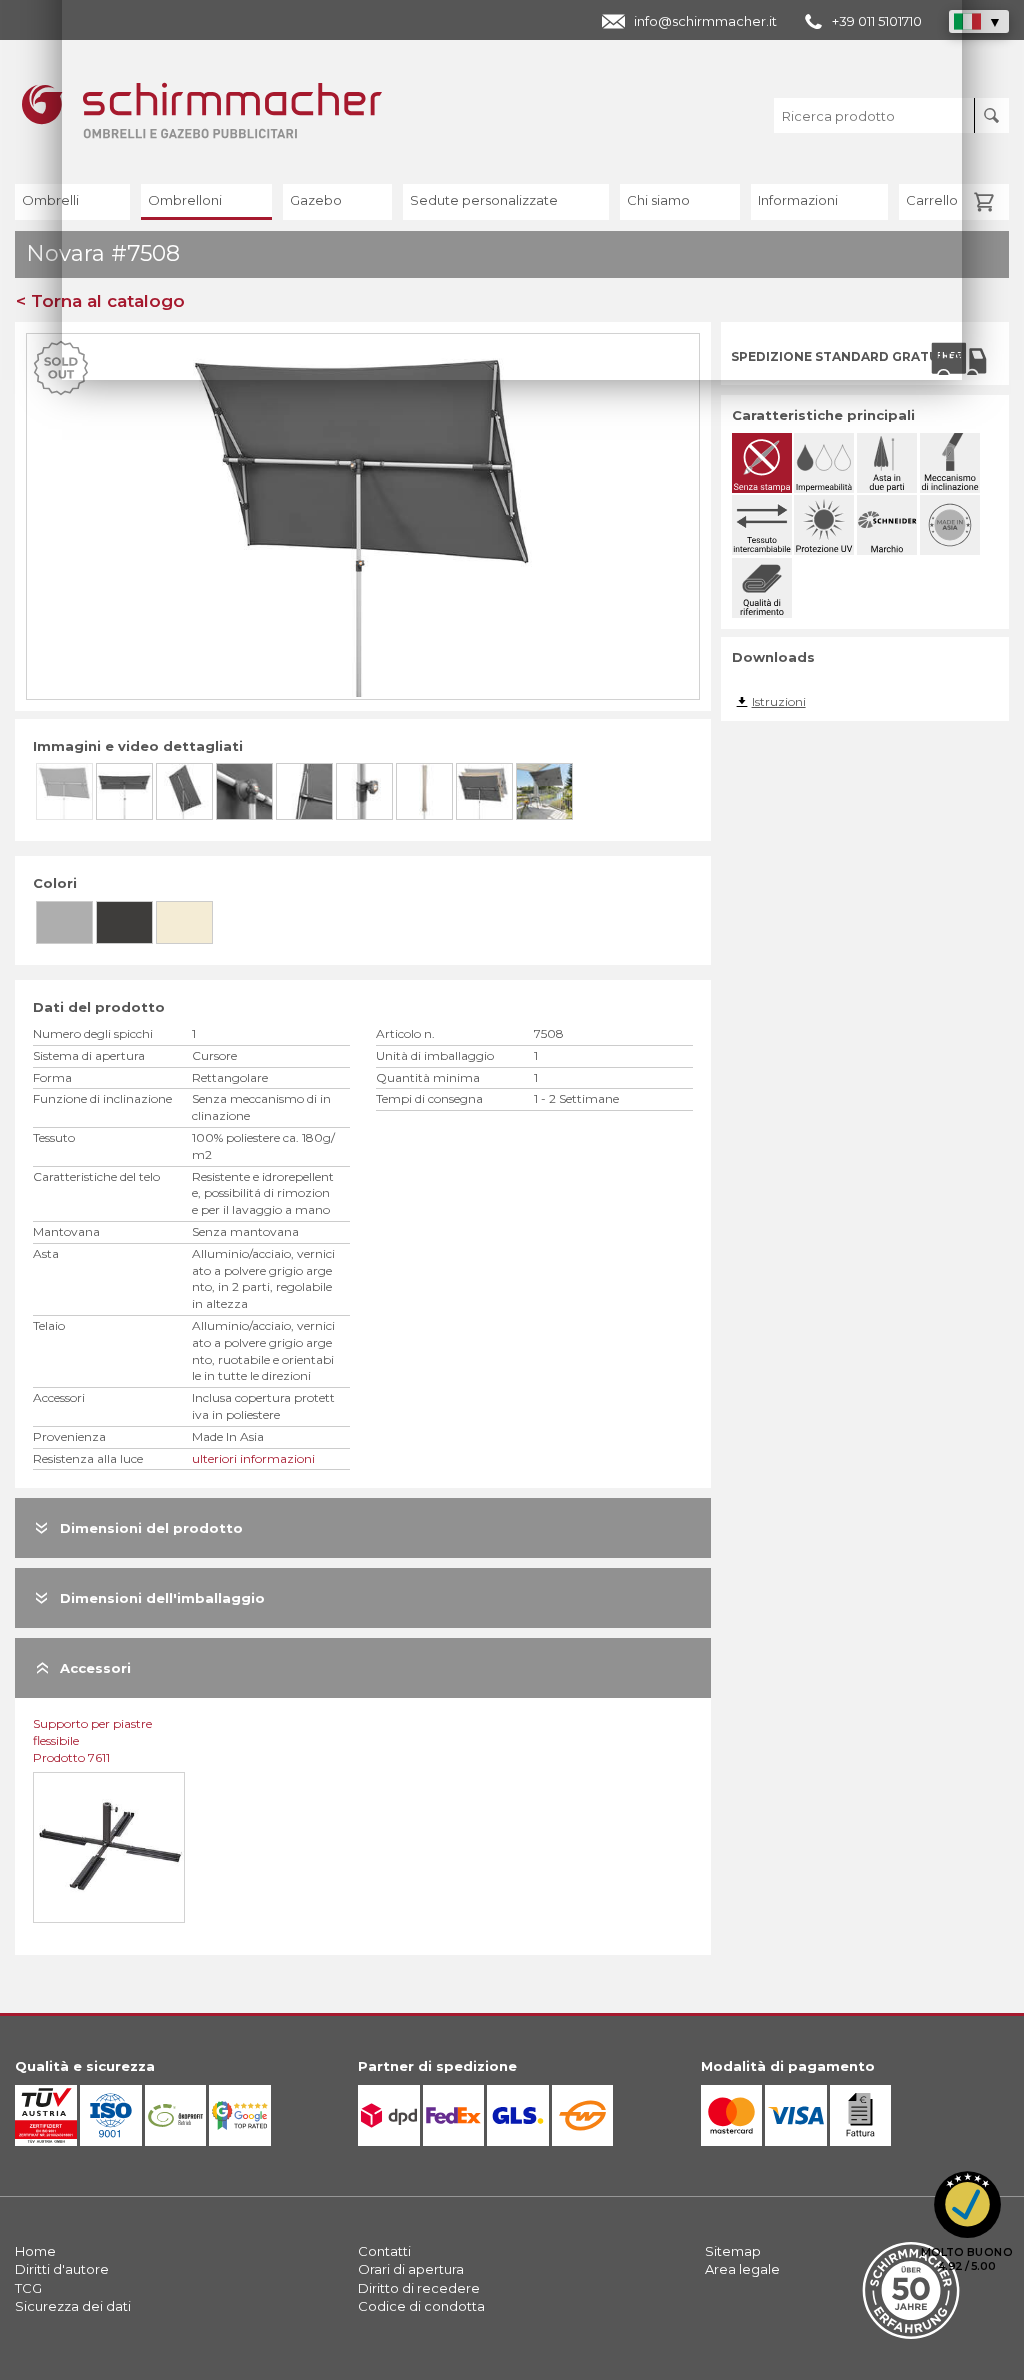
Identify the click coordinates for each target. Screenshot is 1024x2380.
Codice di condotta (421, 2306)
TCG (28, 2288)
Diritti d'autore (62, 2269)
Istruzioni (779, 701)
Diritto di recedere (419, 2288)
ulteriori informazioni (253, 1458)
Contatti (384, 2251)
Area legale (742, 2269)
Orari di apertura (411, 2269)
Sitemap (733, 2251)
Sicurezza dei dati (73, 2306)
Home (35, 2251)
